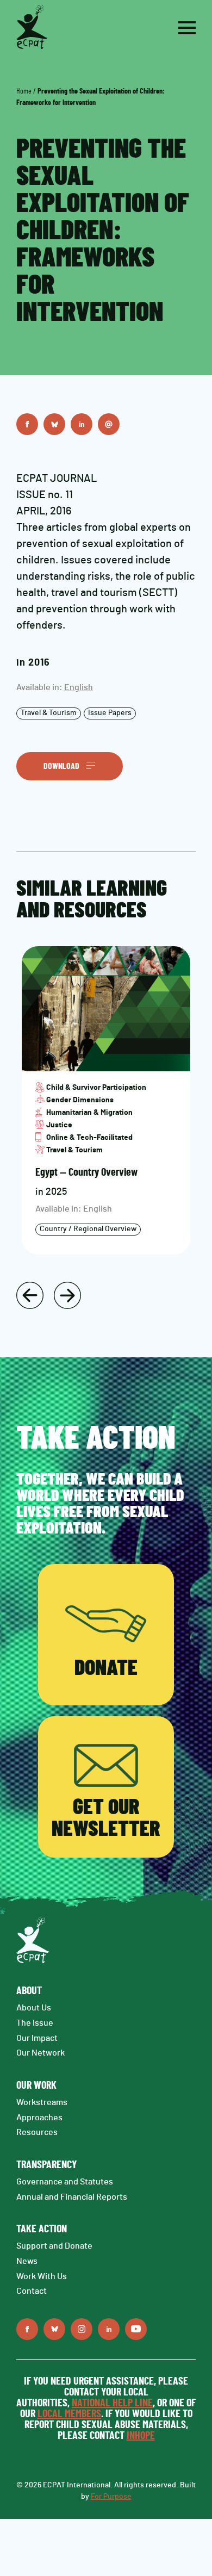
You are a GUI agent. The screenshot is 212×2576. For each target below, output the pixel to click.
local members (69, 2414)
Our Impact (37, 2038)
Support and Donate (54, 2246)
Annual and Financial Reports (72, 2197)
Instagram (82, 2329)
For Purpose (111, 2497)
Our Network (40, 2053)
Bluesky (54, 424)
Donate (106, 1668)
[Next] (67, 1295)
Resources (37, 2132)
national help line (112, 2403)
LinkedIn (82, 424)
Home (24, 91)
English (79, 687)
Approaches (39, 2118)
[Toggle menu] (187, 28)
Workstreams (42, 2102)
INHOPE (141, 2436)
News (27, 2261)
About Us (34, 2008)
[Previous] (30, 1295)
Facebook (27, 424)
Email (109, 424)
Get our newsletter (106, 1818)
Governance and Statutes (65, 2182)
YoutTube (136, 2329)
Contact (32, 2291)
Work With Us (42, 2276)
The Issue (35, 2023)
